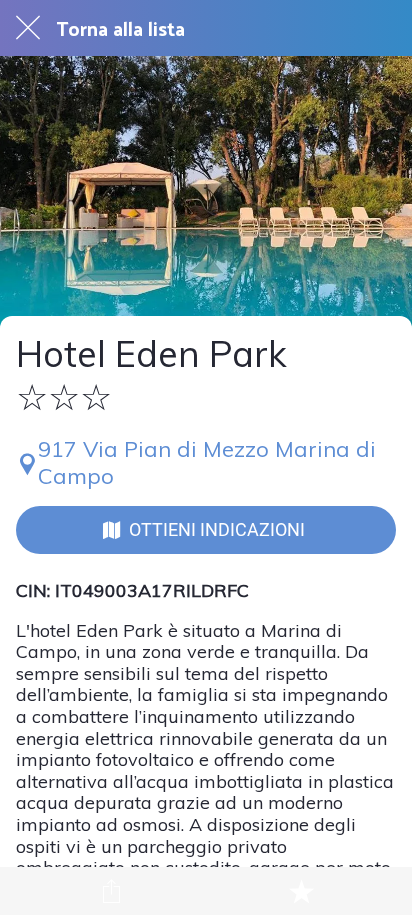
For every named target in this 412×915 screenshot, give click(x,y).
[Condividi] (111, 891)
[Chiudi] (28, 28)
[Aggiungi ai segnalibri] (301, 891)
